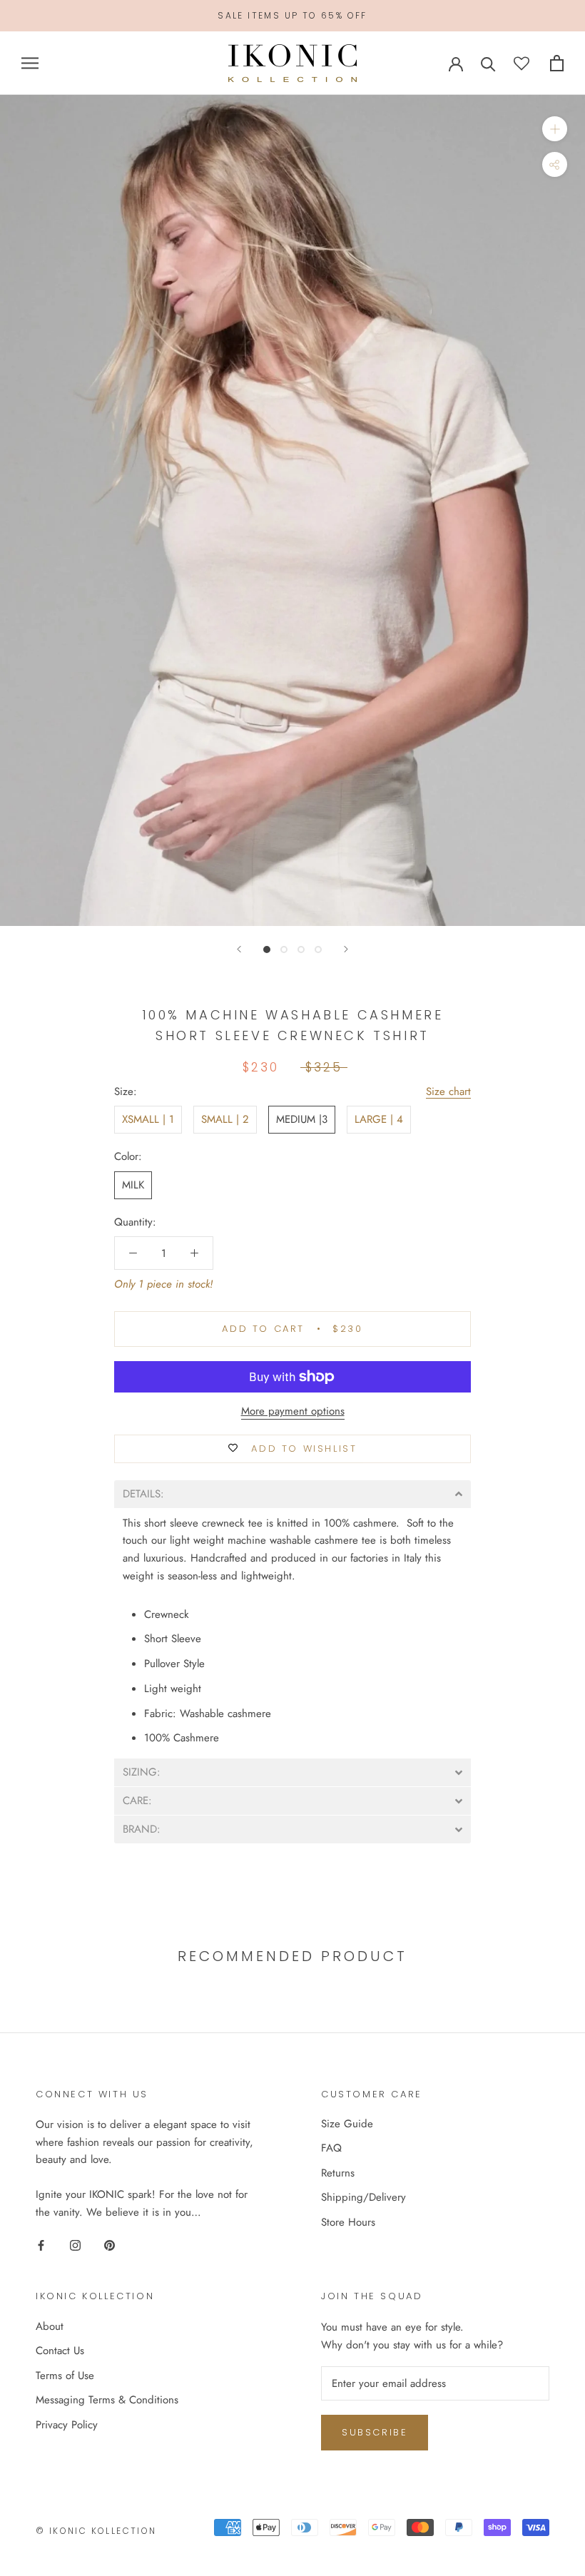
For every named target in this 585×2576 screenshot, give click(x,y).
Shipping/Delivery (363, 2197)
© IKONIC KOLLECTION (96, 2531)
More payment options (293, 1411)
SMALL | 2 (225, 1119)
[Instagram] (75, 2245)
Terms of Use (65, 2376)
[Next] (346, 949)
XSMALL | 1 (148, 1119)
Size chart (448, 1091)
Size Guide (347, 2124)
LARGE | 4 (379, 1119)
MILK (133, 1185)
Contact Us (60, 2351)
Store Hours (348, 2222)
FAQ (331, 2148)
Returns (338, 2173)
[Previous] (239, 949)
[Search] (488, 63)
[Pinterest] (110, 2245)
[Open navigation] (30, 63)
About (50, 2326)
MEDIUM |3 (302, 1119)
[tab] (292, 1494)
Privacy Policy (67, 2425)
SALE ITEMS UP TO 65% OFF (292, 15)
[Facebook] (41, 2245)
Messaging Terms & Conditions (107, 2400)
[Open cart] (557, 63)
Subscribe (375, 2432)
